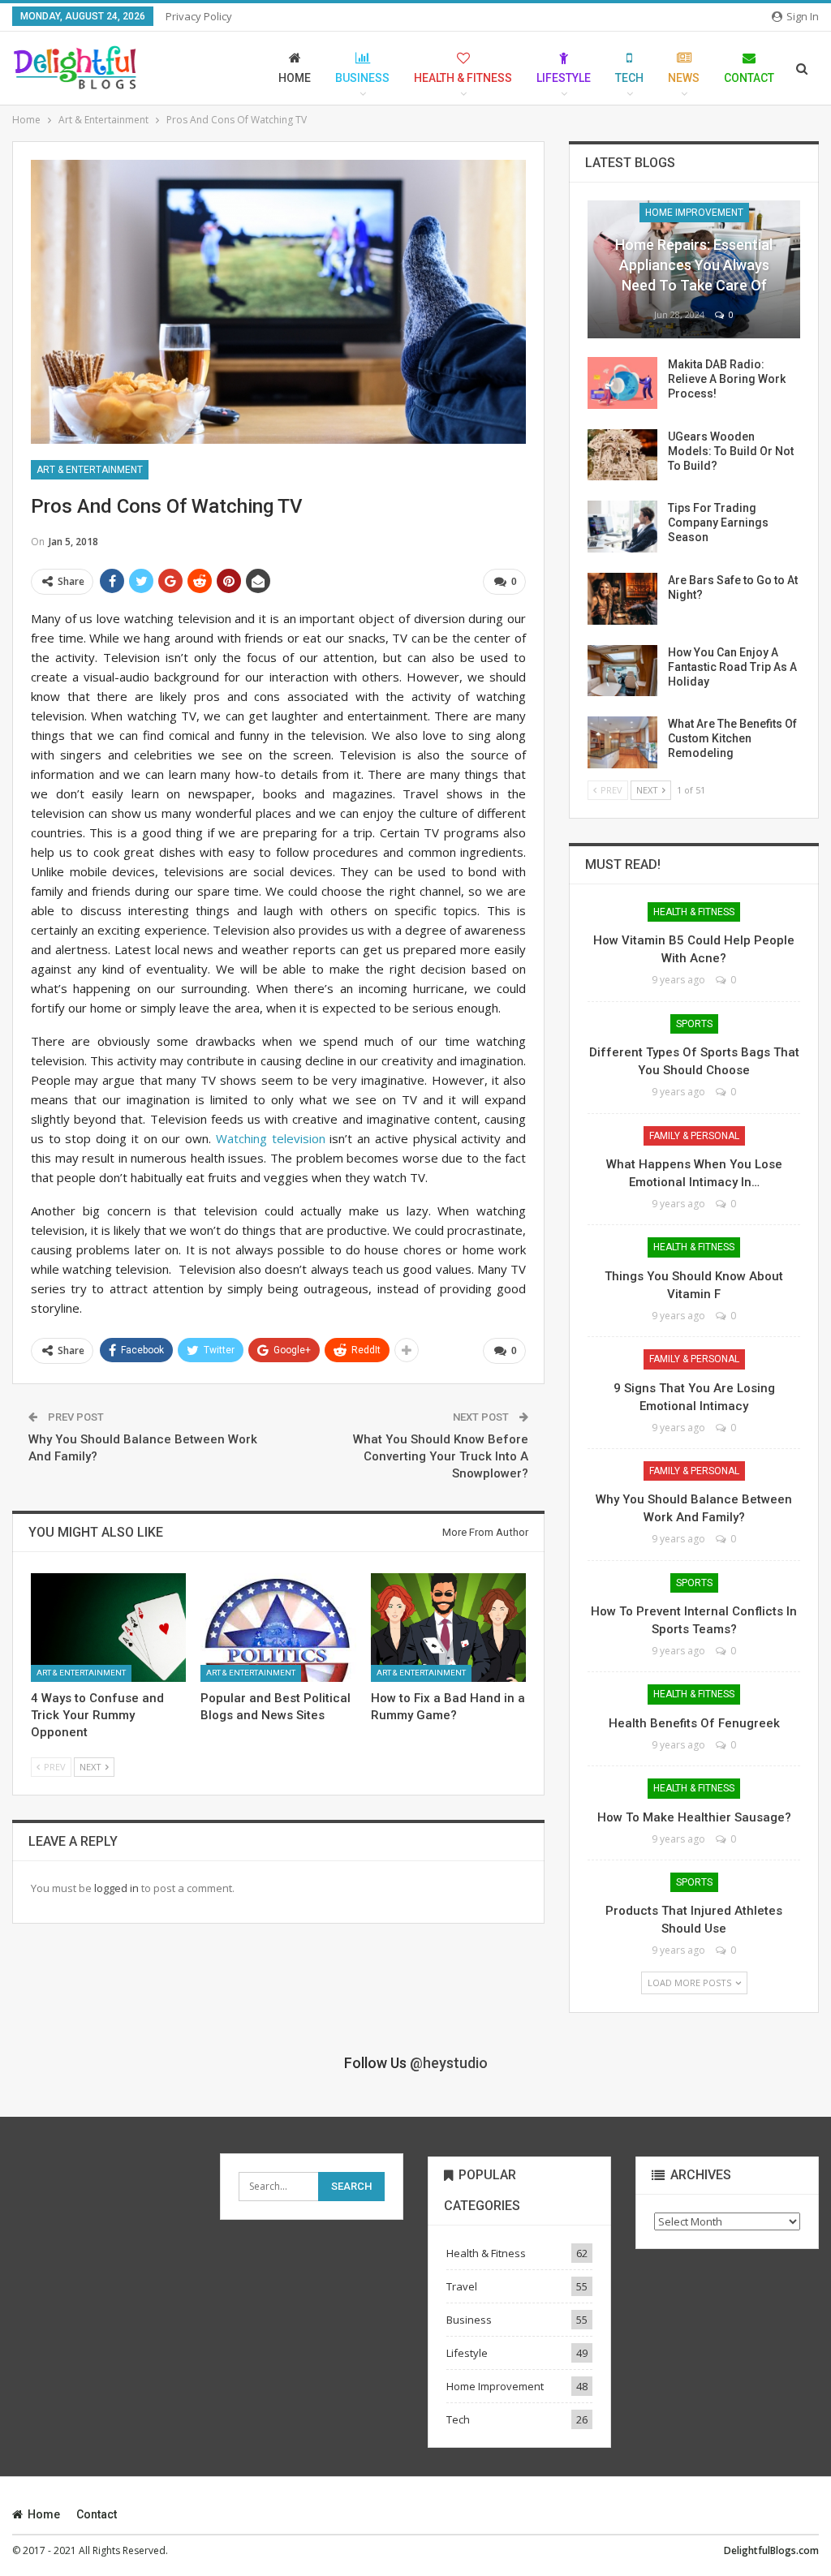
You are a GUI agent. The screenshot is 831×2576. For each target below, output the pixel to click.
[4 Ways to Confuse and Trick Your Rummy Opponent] (108, 1628)
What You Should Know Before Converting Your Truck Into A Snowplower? (441, 1456)
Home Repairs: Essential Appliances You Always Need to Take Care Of (694, 265)
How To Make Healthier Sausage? (694, 1817)
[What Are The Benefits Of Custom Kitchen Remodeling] (622, 742)
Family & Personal (694, 1136)
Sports (694, 1024)
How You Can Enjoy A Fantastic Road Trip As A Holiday (732, 667)
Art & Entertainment (90, 470)
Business (362, 78)
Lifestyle (564, 78)
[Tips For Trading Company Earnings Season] (622, 527)
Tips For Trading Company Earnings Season (718, 523)
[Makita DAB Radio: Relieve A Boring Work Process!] (622, 383)
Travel (462, 2286)
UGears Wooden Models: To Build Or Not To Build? (731, 451)
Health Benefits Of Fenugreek (694, 1723)
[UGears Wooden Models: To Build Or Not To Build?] (622, 455)
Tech (629, 78)
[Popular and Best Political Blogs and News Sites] (278, 1628)
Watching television (268, 1138)
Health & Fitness (463, 78)
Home (295, 78)
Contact (749, 78)
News (684, 78)
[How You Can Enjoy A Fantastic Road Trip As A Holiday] (622, 671)
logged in (116, 1888)
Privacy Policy (199, 16)
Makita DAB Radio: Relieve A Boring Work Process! (727, 379)
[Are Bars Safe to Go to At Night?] (622, 599)
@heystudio (449, 2063)
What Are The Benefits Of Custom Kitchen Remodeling (732, 738)
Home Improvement (694, 213)
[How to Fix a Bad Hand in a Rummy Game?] (448, 1628)
